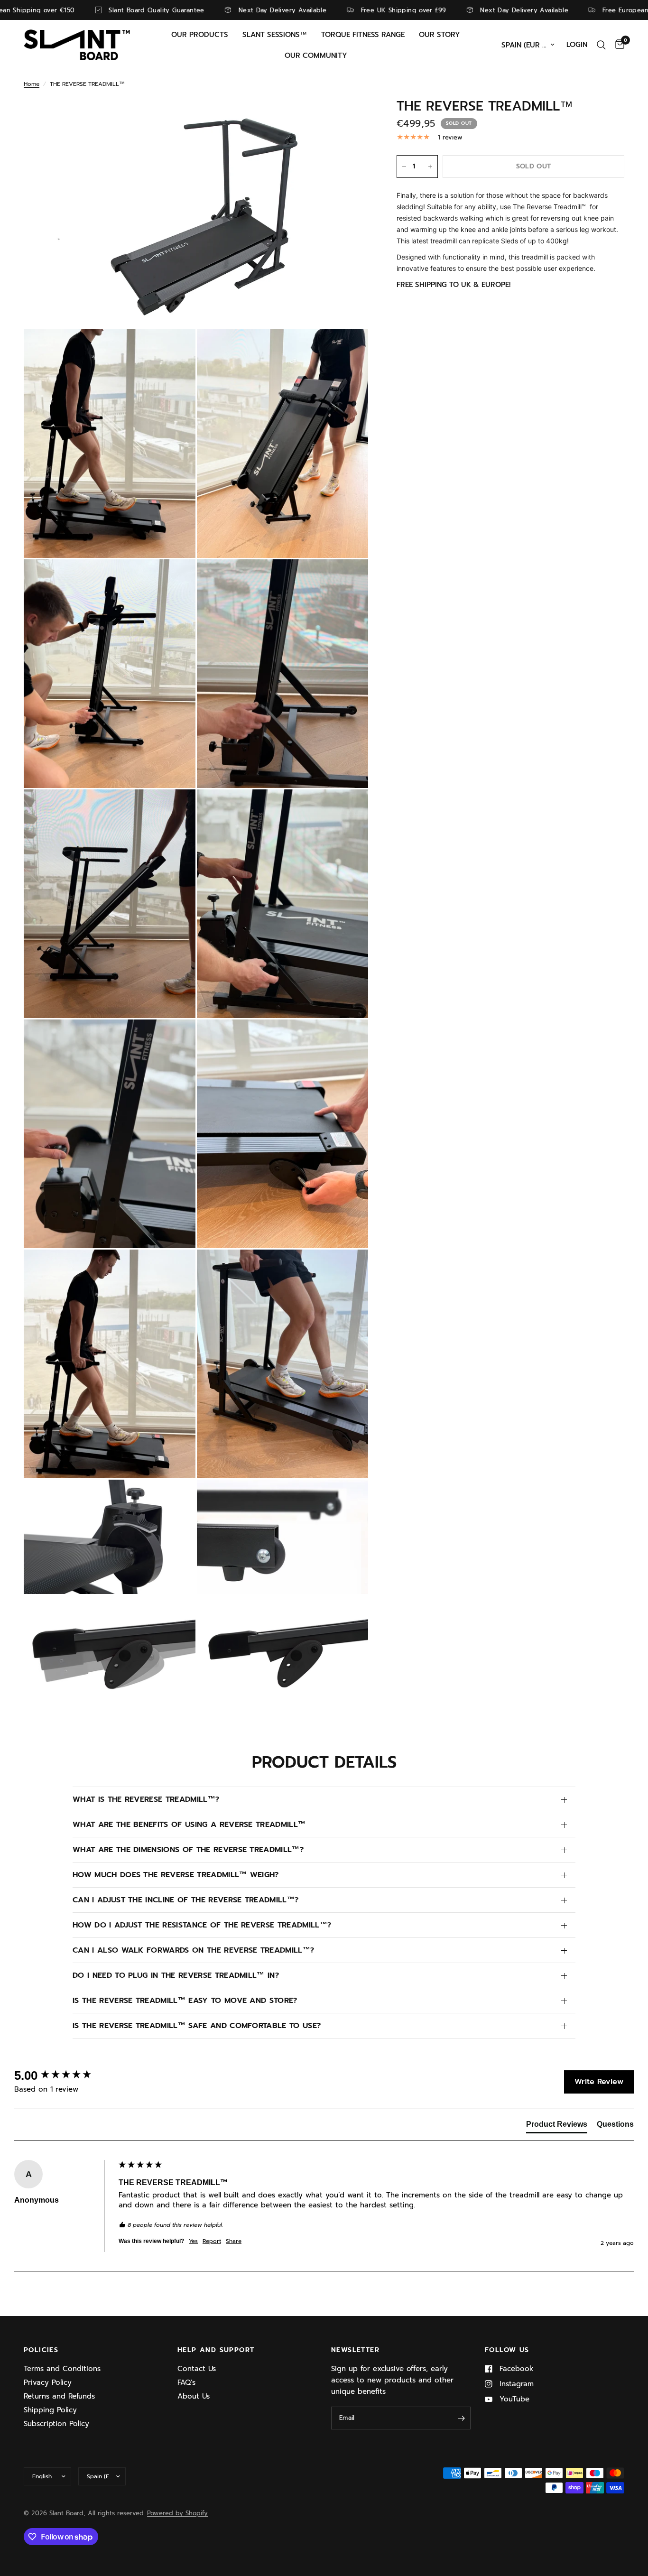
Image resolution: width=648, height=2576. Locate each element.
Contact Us (197, 2369)
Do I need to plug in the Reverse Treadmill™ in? (176, 1975)
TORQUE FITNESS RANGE (363, 35)
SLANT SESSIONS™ (275, 35)
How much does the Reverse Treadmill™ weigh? (176, 1875)
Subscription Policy (56, 2424)
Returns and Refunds (59, 2396)
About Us (194, 2396)
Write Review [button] (599, 2082)
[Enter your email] (461, 2418)
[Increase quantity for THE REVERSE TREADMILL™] (430, 167)
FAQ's (186, 2382)
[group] (64, 2076)
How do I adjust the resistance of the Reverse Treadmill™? (202, 1925)
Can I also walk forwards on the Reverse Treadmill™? (193, 1950)
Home (32, 84)
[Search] (601, 45)
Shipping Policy (50, 2410)
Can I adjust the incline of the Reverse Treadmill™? (185, 1900)
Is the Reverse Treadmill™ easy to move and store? (185, 2001)
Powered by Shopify (177, 2513)
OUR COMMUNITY (316, 56)
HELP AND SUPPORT (216, 2350)
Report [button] (212, 2241)
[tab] (557, 2126)
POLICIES (41, 2350)
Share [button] (234, 2241)
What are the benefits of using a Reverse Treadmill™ (189, 1825)
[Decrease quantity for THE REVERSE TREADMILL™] (404, 167)
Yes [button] (193, 2241)
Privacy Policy (48, 2382)
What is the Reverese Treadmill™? (146, 1799)
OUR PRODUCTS (200, 35)
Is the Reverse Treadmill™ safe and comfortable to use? (197, 2026)
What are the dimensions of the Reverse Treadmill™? (188, 1850)
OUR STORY (440, 35)
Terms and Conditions (62, 2369)
